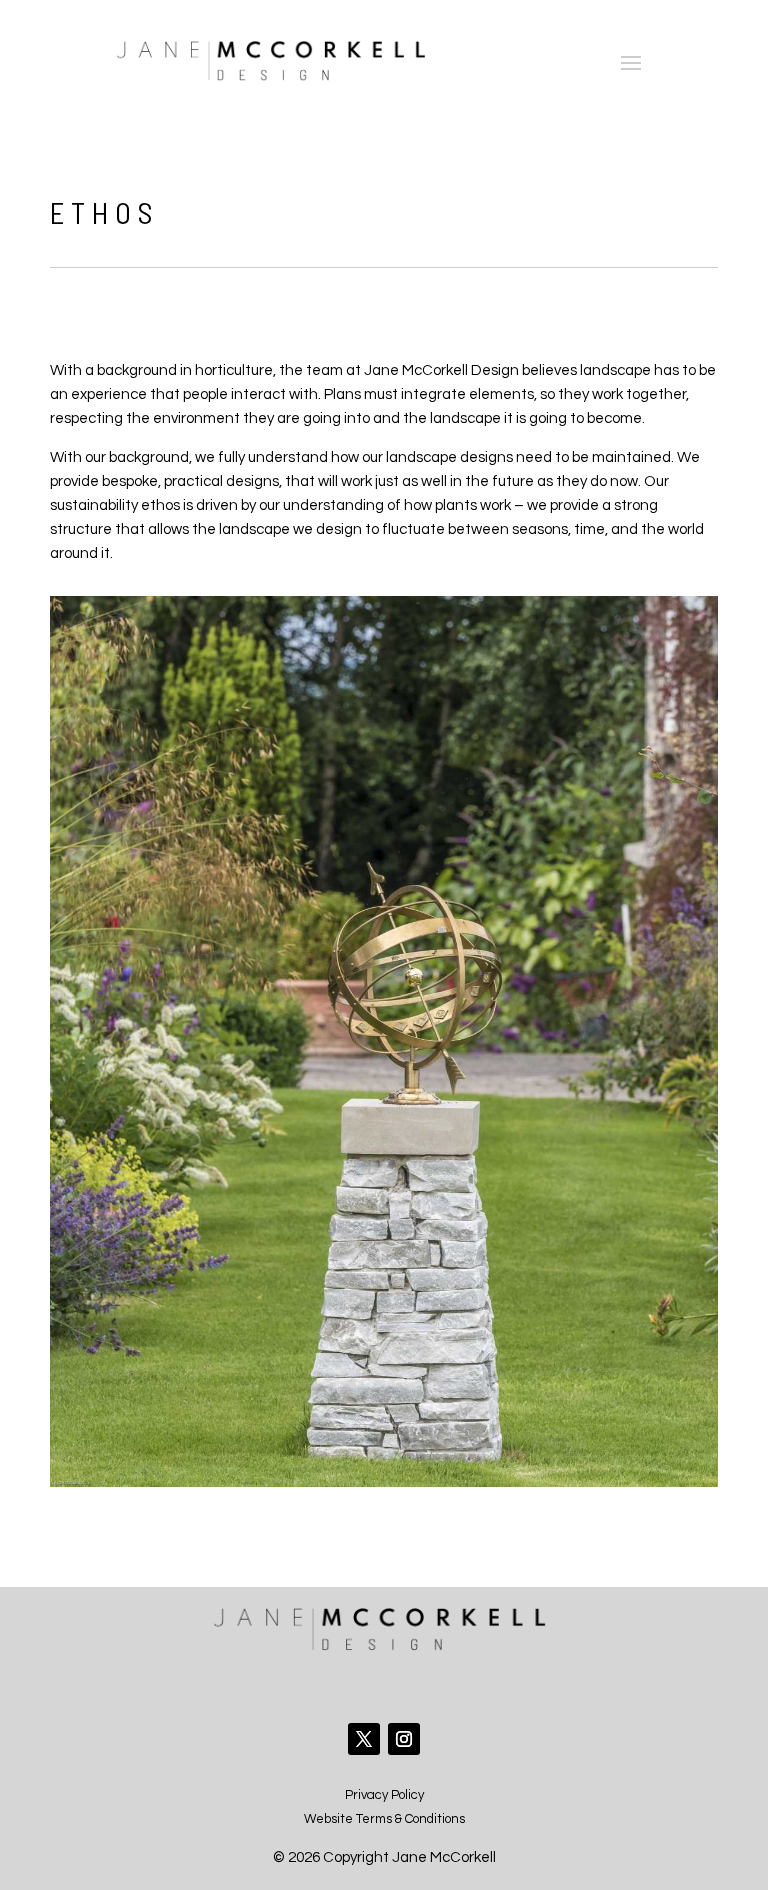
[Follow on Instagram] (404, 1739)
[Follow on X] (364, 1739)
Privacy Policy (384, 1795)
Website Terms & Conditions (384, 1819)
